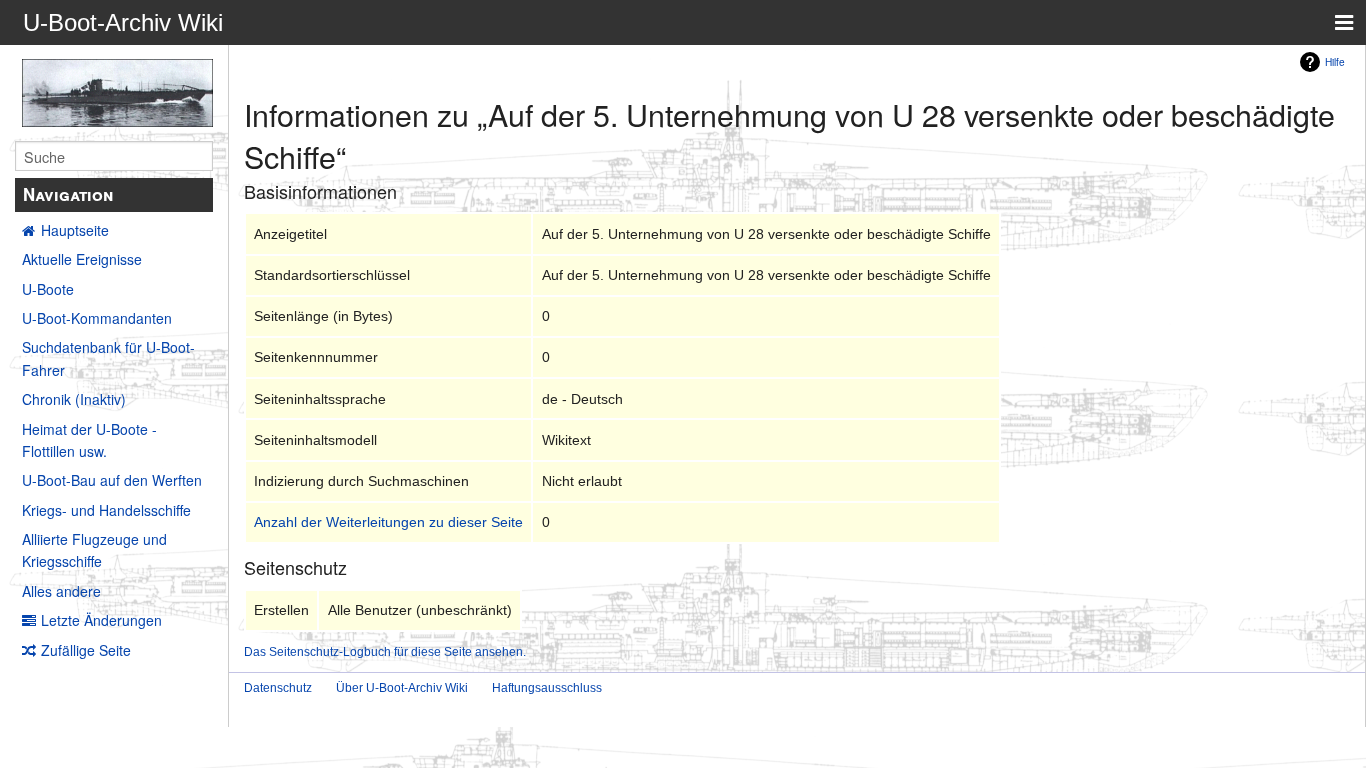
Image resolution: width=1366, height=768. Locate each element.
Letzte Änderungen (101, 620)
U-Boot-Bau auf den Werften (112, 480)
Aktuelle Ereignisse (82, 259)
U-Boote (48, 289)
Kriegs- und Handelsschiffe (106, 510)
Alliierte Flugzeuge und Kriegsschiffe (94, 550)
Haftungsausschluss (547, 688)
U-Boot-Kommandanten (97, 318)
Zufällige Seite (86, 650)
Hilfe (1335, 61)
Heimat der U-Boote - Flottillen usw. (89, 440)
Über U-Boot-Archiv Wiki (402, 688)
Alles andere (61, 591)
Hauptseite (75, 230)
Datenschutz (278, 688)
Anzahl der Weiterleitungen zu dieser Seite (388, 522)
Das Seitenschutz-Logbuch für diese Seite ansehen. (385, 651)
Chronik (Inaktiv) (74, 399)
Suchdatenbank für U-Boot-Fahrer (108, 358)
